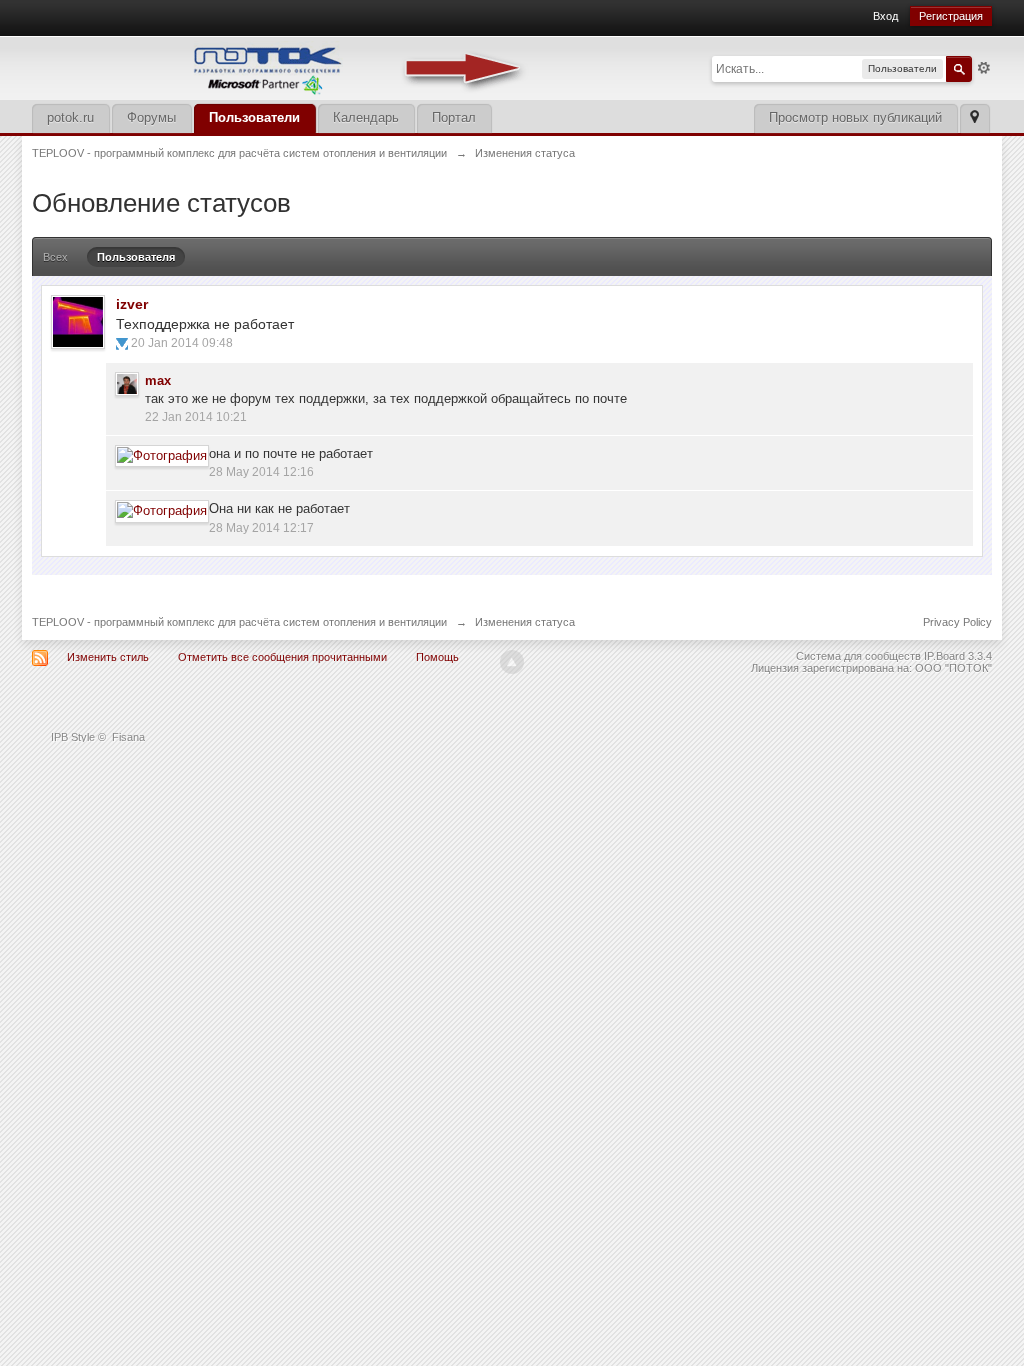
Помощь (437, 657)
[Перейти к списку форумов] (282, 66)
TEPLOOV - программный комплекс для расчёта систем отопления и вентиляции (239, 622)
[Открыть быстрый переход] (974, 118)
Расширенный (984, 68)
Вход (885, 16)
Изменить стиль (108, 657)
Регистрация (951, 16)
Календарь (366, 117)
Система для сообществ (858, 656)
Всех (55, 257)
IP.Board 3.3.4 (958, 656)
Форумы (151, 117)
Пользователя (136, 257)
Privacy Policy (957, 622)
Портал (454, 117)
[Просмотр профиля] (78, 322)
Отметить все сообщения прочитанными (282, 657)
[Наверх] (512, 662)
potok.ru (70, 117)
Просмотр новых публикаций (855, 117)
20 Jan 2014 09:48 (182, 343)
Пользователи (254, 117)
